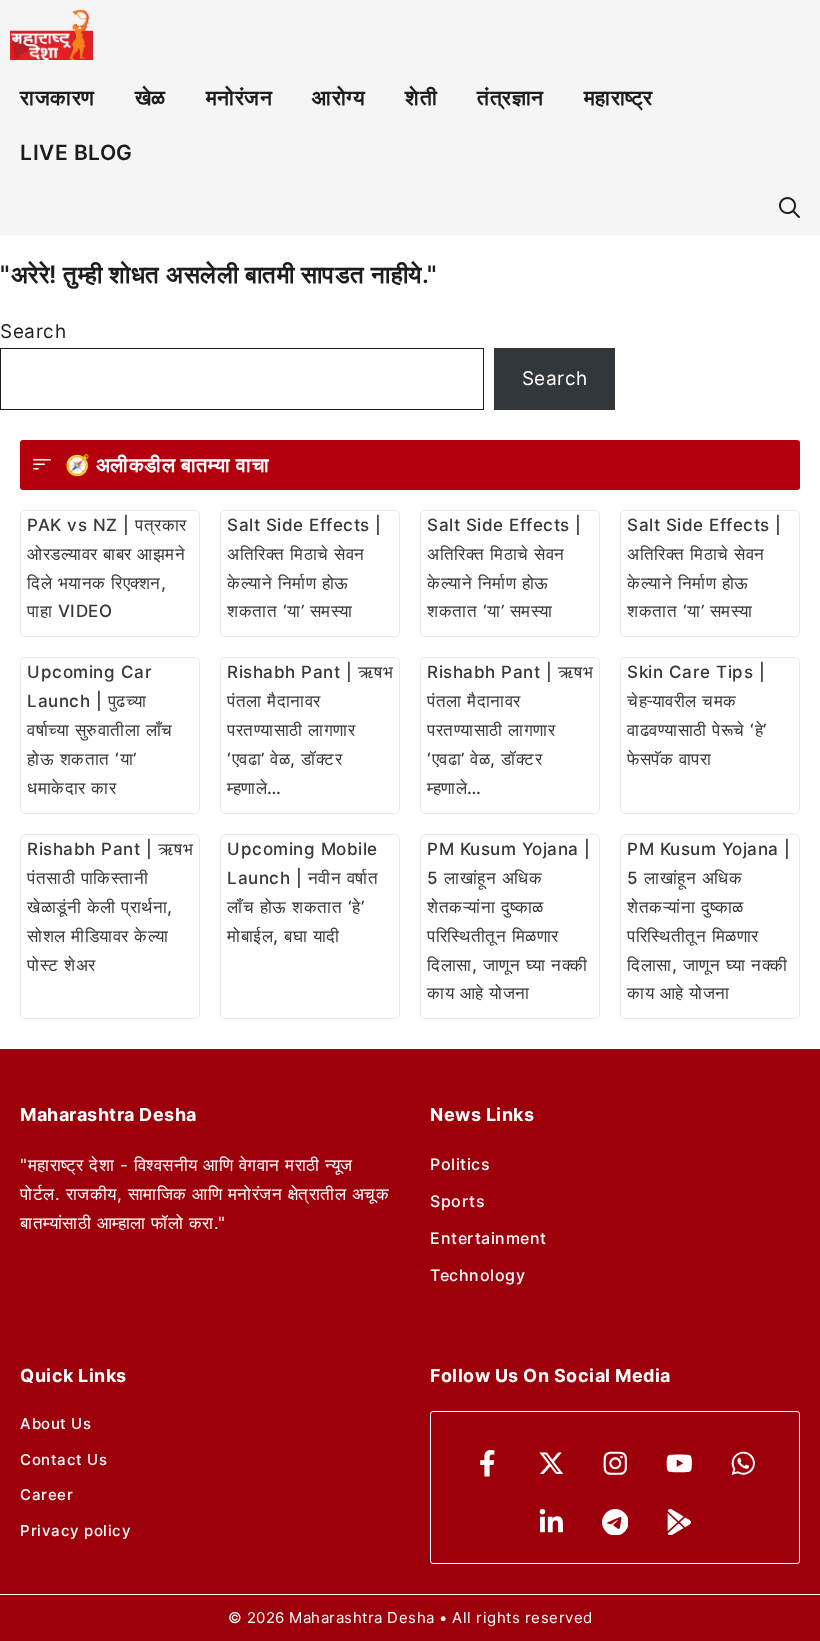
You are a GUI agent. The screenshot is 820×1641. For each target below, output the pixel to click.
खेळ (150, 97)
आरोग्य (338, 97)
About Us (55, 1423)
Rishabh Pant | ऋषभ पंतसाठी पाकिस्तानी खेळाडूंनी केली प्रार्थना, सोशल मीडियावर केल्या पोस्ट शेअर (110, 907)
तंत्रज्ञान (510, 97)
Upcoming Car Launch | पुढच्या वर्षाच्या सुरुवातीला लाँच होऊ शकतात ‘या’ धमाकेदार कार (100, 730)
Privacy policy (75, 1530)
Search (33, 331)
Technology (477, 1275)
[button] (789, 207)
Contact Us (63, 1459)
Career (46, 1494)
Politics (460, 1164)
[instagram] (615, 1463)
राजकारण (57, 97)
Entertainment (488, 1238)
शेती (421, 97)
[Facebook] (487, 1463)
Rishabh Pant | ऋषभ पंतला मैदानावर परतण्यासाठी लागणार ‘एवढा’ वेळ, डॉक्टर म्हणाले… (310, 730)
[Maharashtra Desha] (51, 35)
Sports (457, 1201)
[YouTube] (679, 1463)
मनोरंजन (239, 97)
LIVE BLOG (76, 152)
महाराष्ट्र (618, 97)
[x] (551, 1463)
